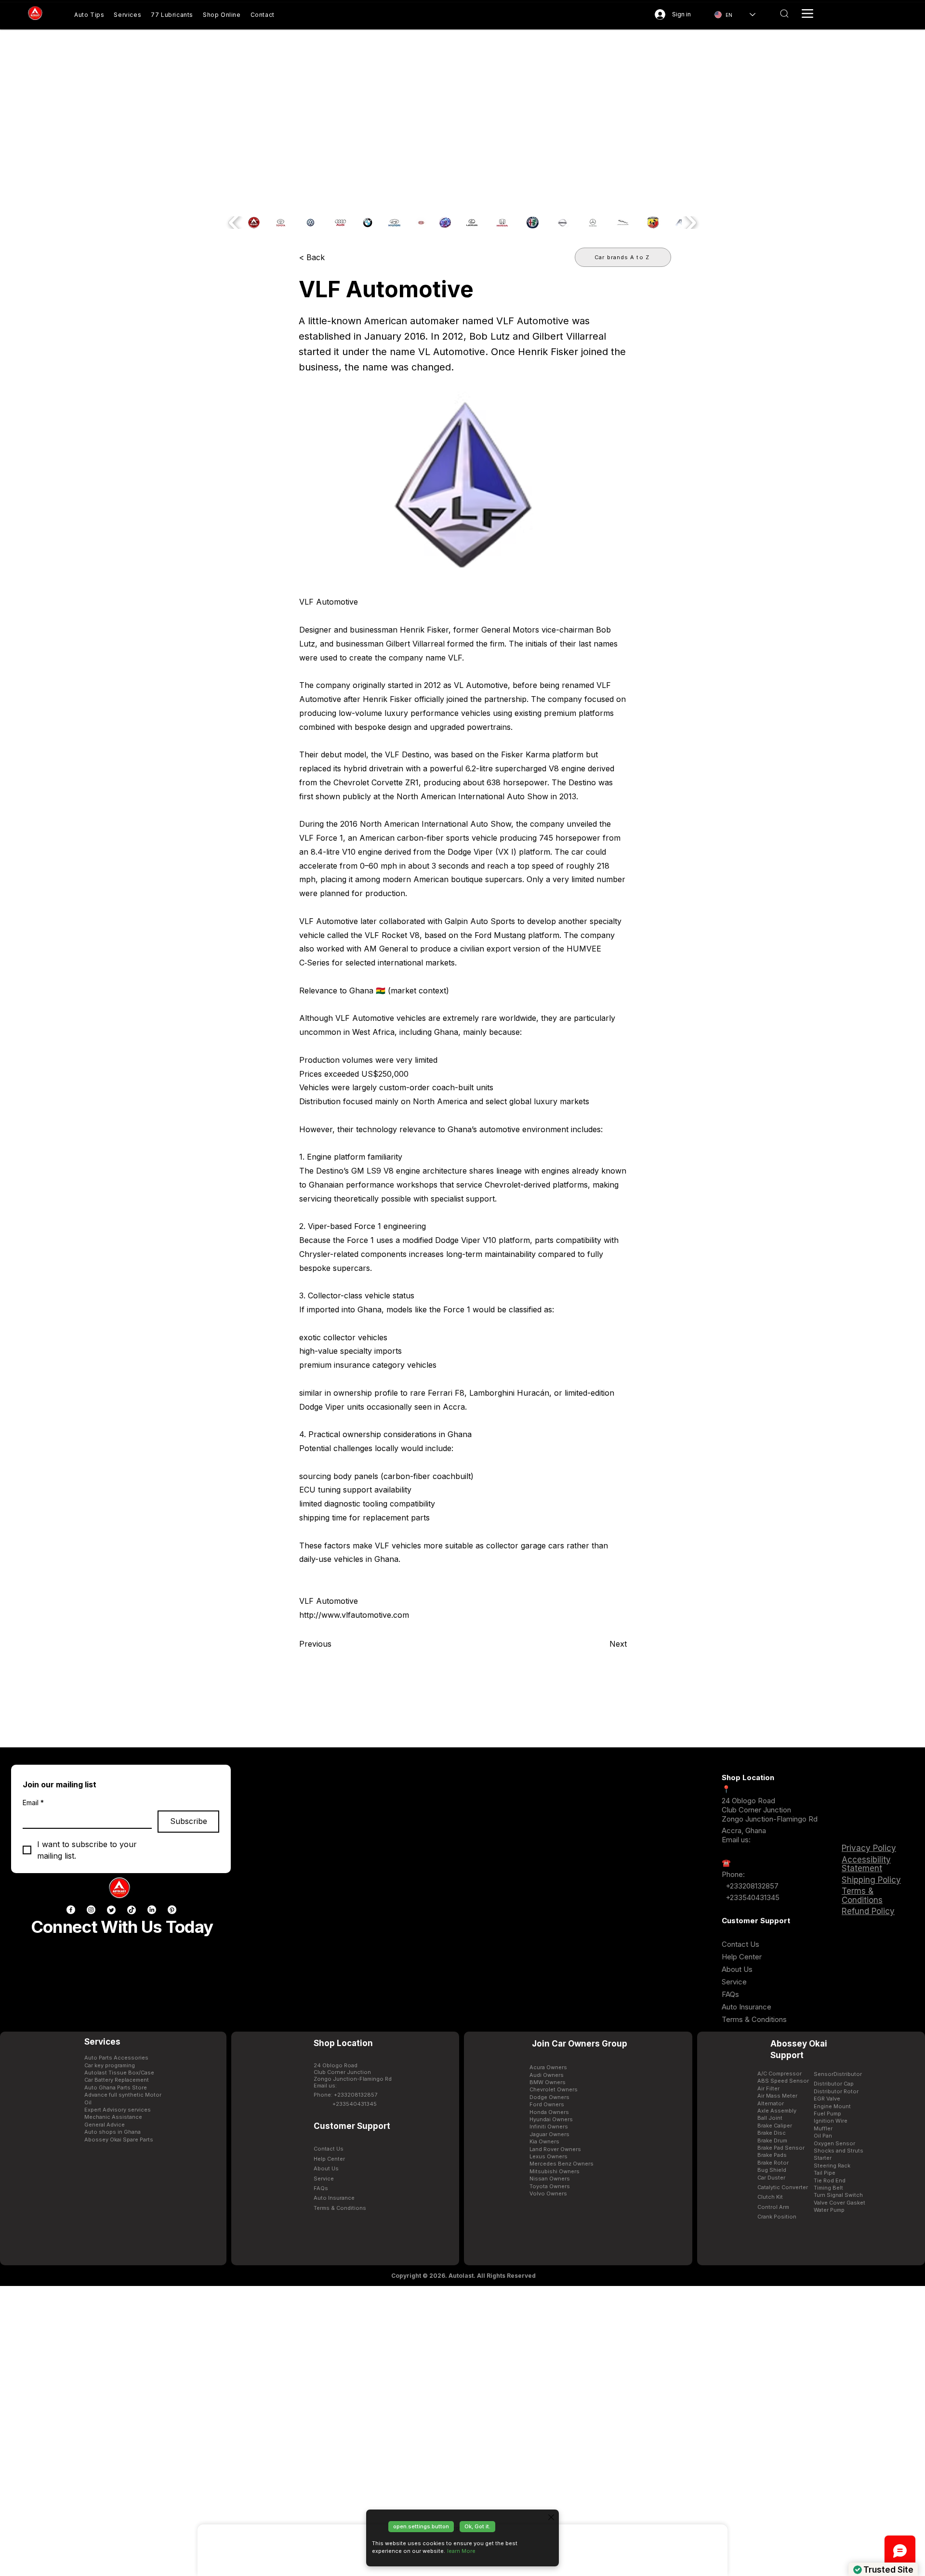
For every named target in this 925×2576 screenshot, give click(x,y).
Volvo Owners (548, 2193)
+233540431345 (753, 1897)
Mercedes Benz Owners (562, 2164)
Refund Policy (868, 1911)
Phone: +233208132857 (345, 2095)
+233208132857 (751, 1886)
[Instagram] (91, 1910)
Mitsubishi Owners (555, 2171)
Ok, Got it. (477, 2526)
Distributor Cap (834, 2084)
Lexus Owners (548, 2156)
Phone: (733, 1874)
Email (33, 1803)
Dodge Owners (549, 2097)
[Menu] (807, 13)
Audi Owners (547, 2075)
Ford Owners (547, 2104)
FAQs (730, 1994)
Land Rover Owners (555, 2149)
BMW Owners (548, 2082)
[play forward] (690, 223)
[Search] (784, 13)
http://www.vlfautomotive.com (354, 1615)
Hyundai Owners (551, 2119)
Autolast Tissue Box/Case (119, 2073)
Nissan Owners (550, 2179)
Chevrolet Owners (554, 2089)
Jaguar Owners (549, 2134)
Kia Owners (544, 2141)
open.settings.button (421, 2526)
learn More (461, 2551)
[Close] (551, 2517)
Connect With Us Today (122, 1927)
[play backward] (235, 223)
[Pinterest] (172, 1910)
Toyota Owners (550, 2186)
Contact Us (740, 1944)
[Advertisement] (462, 2431)
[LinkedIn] (152, 1910)
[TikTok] (132, 1910)
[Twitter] (111, 1910)
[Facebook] (71, 1910)
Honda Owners (549, 2112)
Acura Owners (548, 2067)
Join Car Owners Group (580, 2044)
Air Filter (768, 2088)
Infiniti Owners (549, 2127)
